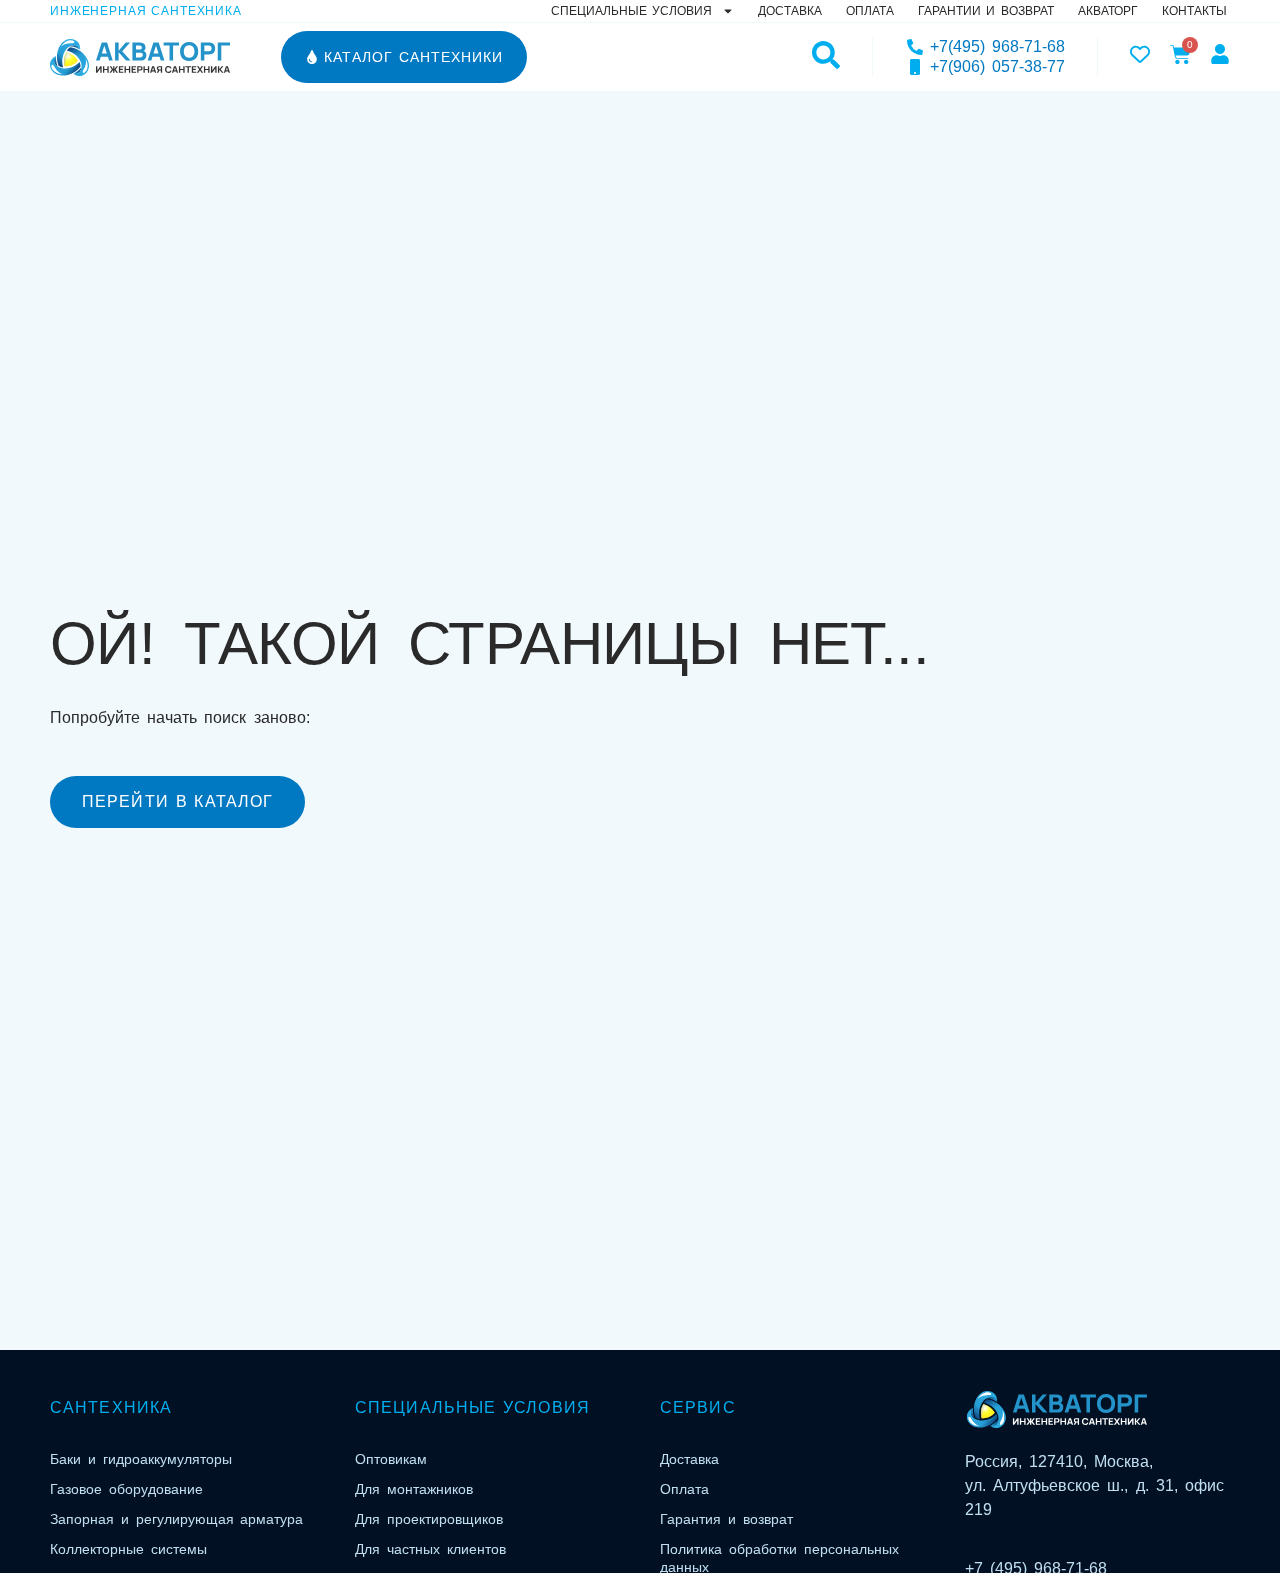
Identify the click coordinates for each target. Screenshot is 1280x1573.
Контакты (1194, 11)
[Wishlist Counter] (1140, 54)
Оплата (870, 11)
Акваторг (1108, 11)
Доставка (790, 11)
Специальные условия (631, 11)
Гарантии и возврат (986, 11)
